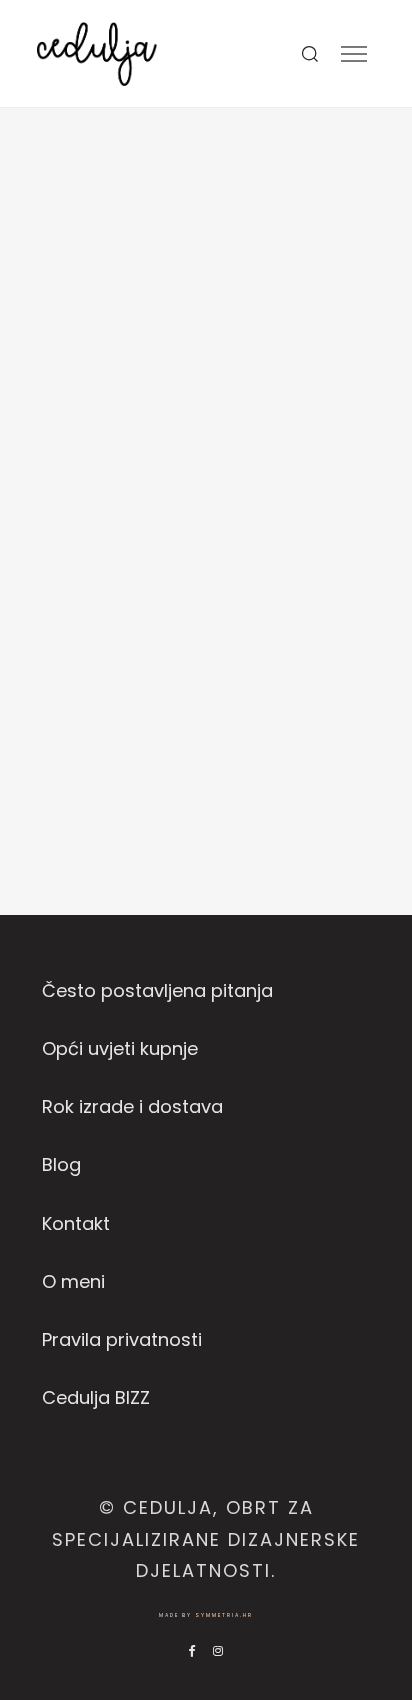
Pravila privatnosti (122, 1339)
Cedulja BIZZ (96, 1397)
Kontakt (76, 1223)
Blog (61, 1164)
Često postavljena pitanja (157, 990)
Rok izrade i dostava (132, 1106)
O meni (73, 1281)
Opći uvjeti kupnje (120, 1048)
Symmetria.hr (224, 1615)
